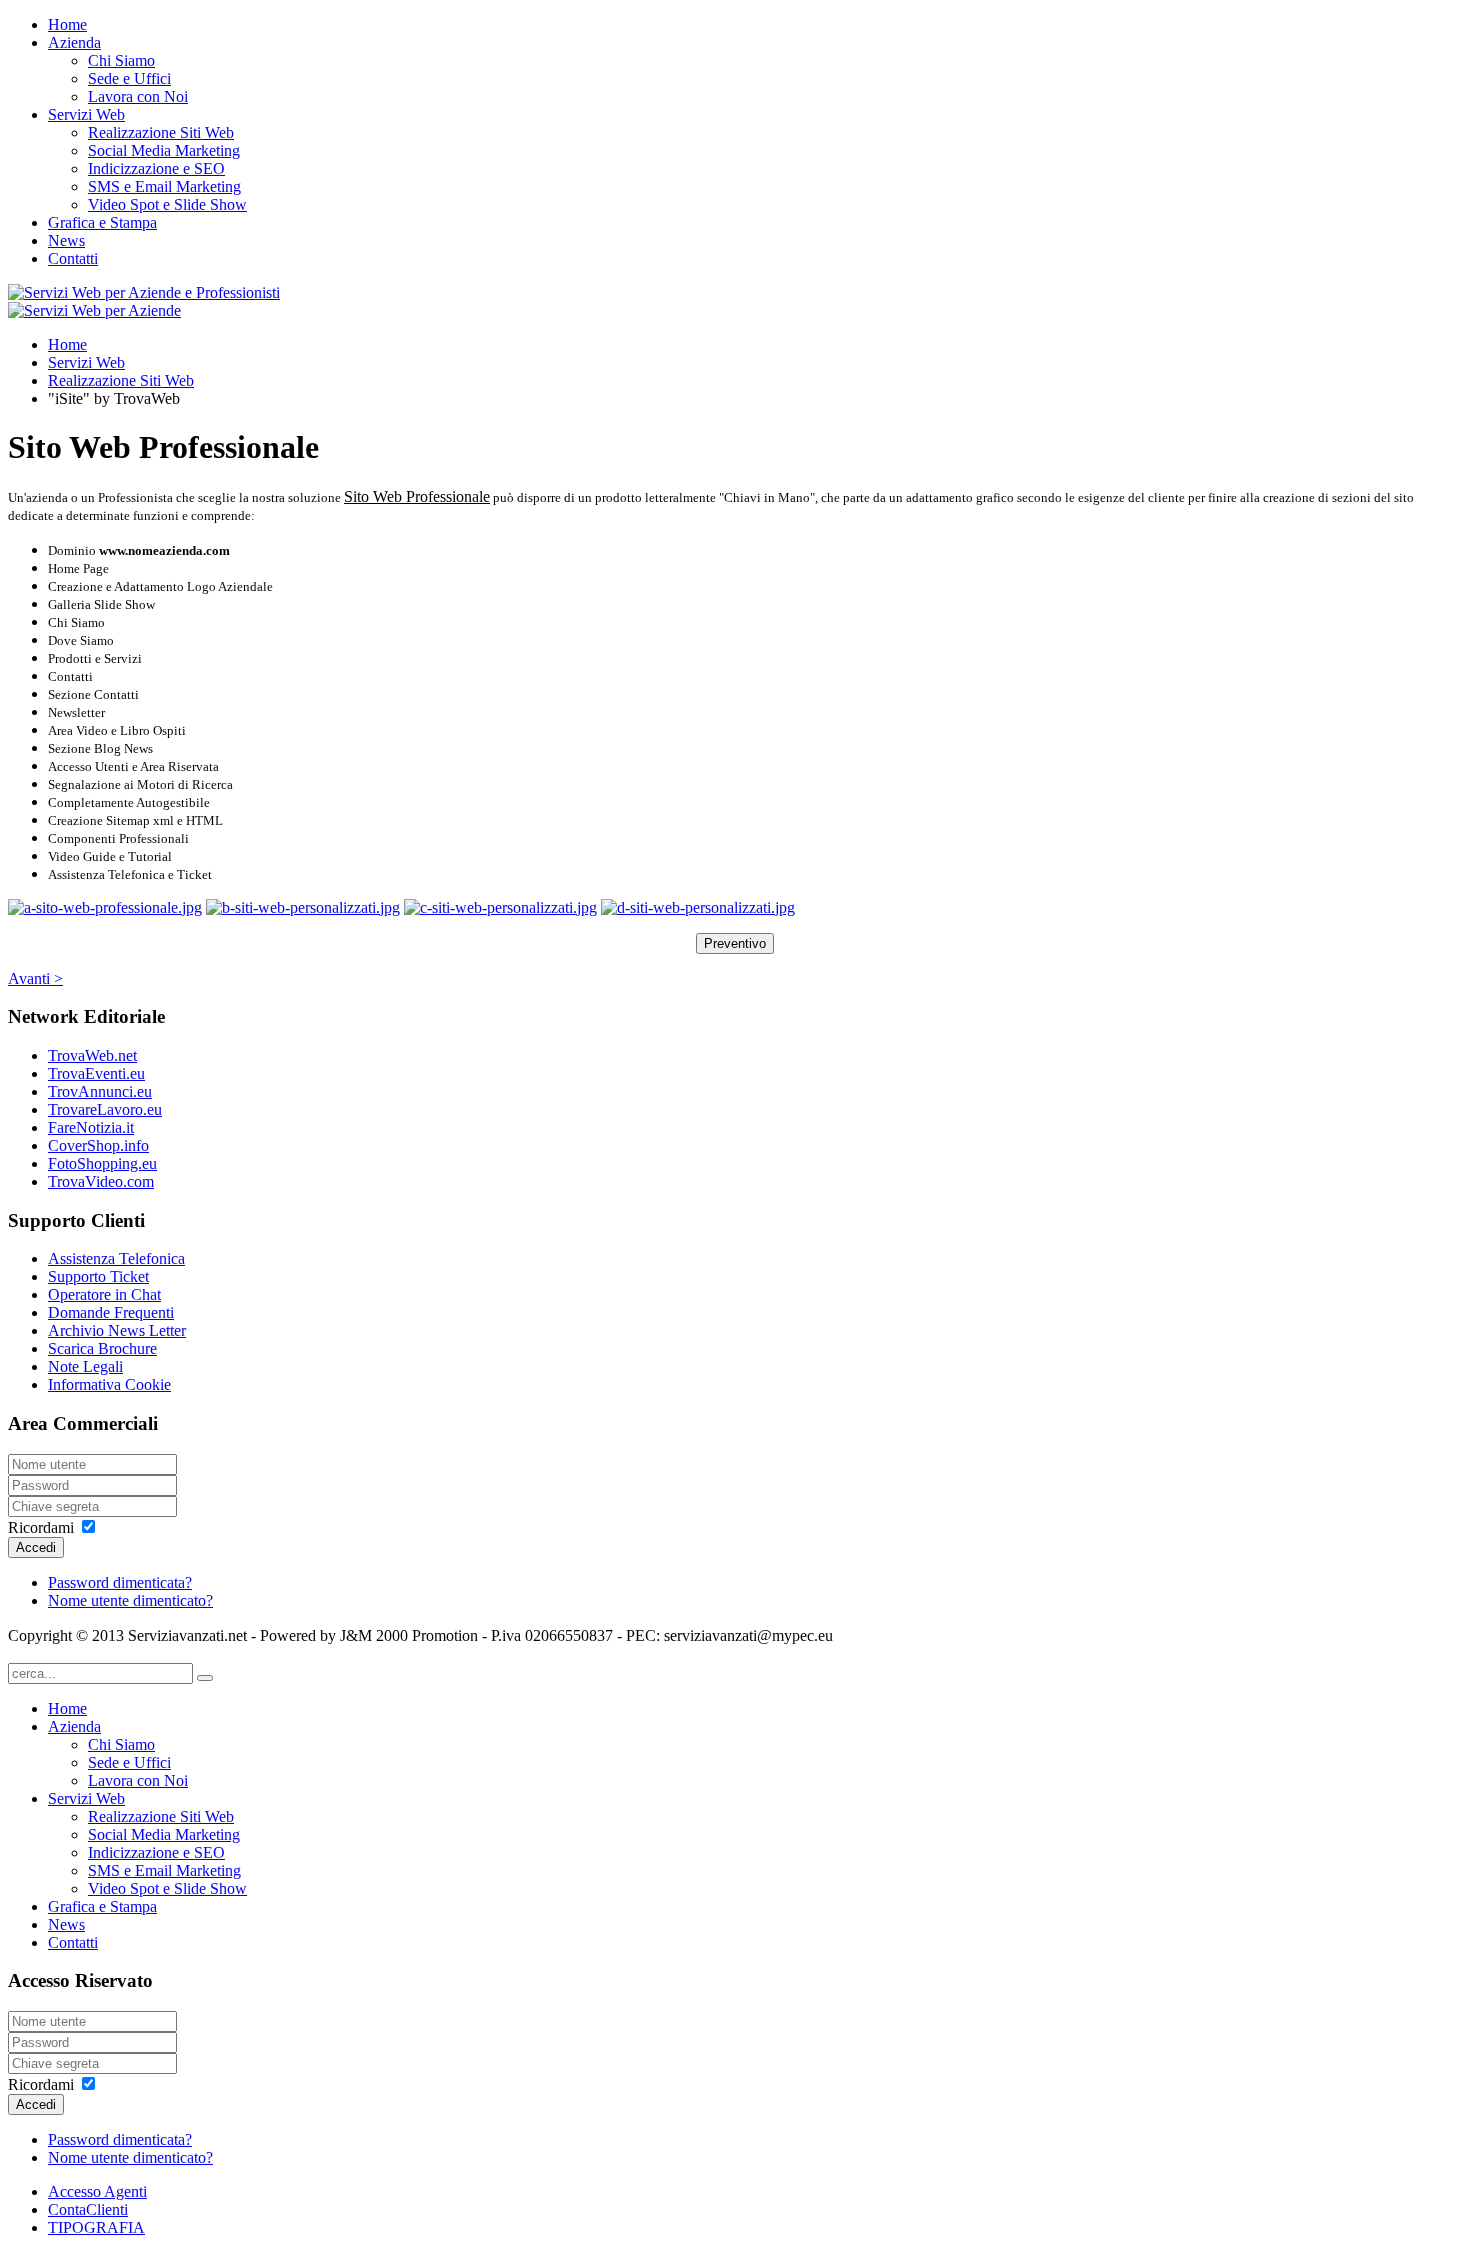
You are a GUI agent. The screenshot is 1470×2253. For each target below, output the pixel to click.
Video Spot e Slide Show (167, 204)
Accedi (36, 1547)
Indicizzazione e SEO (156, 168)
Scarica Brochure (102, 1348)
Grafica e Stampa (102, 222)
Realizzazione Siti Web (161, 132)
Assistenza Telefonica (116, 1258)
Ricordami (41, 1527)
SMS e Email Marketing (164, 186)
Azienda (74, 42)
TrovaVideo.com (101, 1181)
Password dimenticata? (120, 1582)
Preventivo (735, 943)
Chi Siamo (121, 60)
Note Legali (85, 1366)
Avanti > (35, 978)
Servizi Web (86, 114)
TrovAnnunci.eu (100, 1091)
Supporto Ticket (98, 1276)
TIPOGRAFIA (96, 2227)
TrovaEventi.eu (96, 1073)
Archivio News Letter (117, 1330)
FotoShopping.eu (102, 1163)
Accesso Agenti (97, 2191)
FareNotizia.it (91, 1127)
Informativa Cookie (109, 1384)
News (66, 240)
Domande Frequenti (111, 1312)
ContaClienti (88, 2209)
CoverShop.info (98, 1145)
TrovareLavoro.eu (105, 1109)
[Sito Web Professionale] (105, 907)
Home (67, 24)
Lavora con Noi (138, 96)
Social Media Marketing (164, 150)
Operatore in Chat (104, 1294)
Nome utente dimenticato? (130, 1600)
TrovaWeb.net (92, 1055)
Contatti (73, 258)
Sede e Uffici (129, 78)
